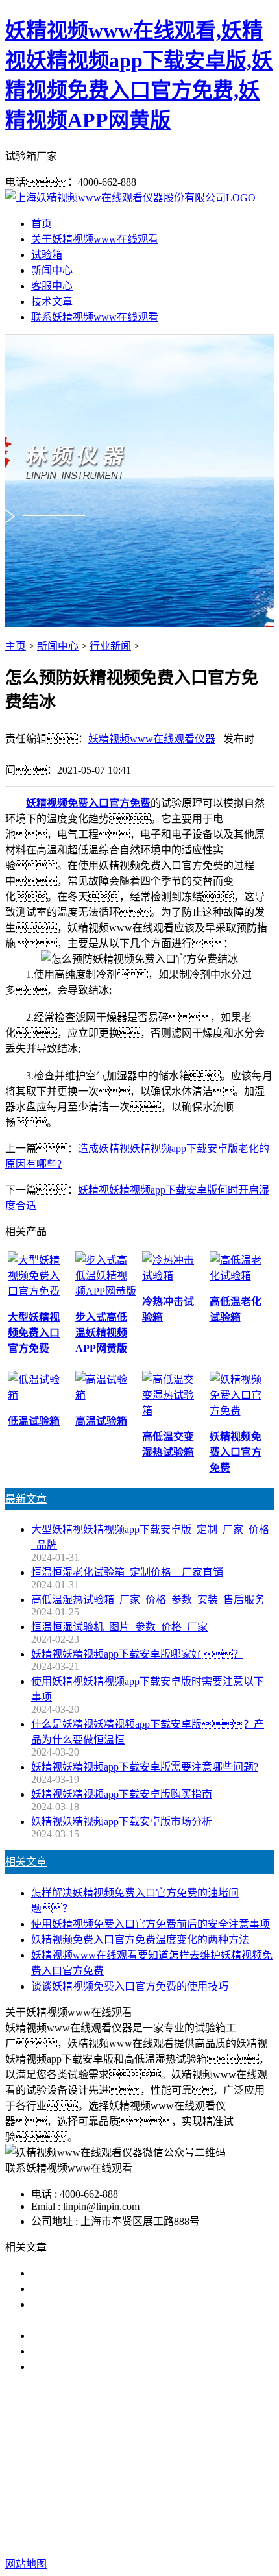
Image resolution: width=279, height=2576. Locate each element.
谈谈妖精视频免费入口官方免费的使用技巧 (130, 1986)
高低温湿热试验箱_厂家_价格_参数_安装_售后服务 (148, 1600)
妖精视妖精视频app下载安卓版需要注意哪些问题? (145, 1767)
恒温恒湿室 (199, 2481)
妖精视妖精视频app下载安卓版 (120, 2465)
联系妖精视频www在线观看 (95, 317)
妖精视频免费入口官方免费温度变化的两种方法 (140, 1940)
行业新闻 (110, 646)
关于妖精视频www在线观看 (95, 239)
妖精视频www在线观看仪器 (152, 739)
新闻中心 (52, 270)
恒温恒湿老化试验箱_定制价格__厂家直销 (127, 1572)
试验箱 (47, 255)
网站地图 (133, 2522)
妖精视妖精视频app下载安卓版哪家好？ (137, 1654)
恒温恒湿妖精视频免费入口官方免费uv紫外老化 (140, 2351)
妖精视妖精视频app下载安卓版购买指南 (122, 1794)
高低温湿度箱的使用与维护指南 (104, 2273)
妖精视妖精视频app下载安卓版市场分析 (122, 1822)
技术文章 (52, 301)
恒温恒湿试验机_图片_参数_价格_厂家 (119, 1627)
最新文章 (26, 1499)
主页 (16, 646)
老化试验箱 (138, 2481)
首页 (42, 224)
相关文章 (26, 1862)
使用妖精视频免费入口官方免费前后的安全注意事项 (151, 1924)
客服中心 (52, 286)
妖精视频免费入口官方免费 (88, 803)
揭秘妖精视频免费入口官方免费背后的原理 (130, 2336)
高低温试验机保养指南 (83, 2289)
